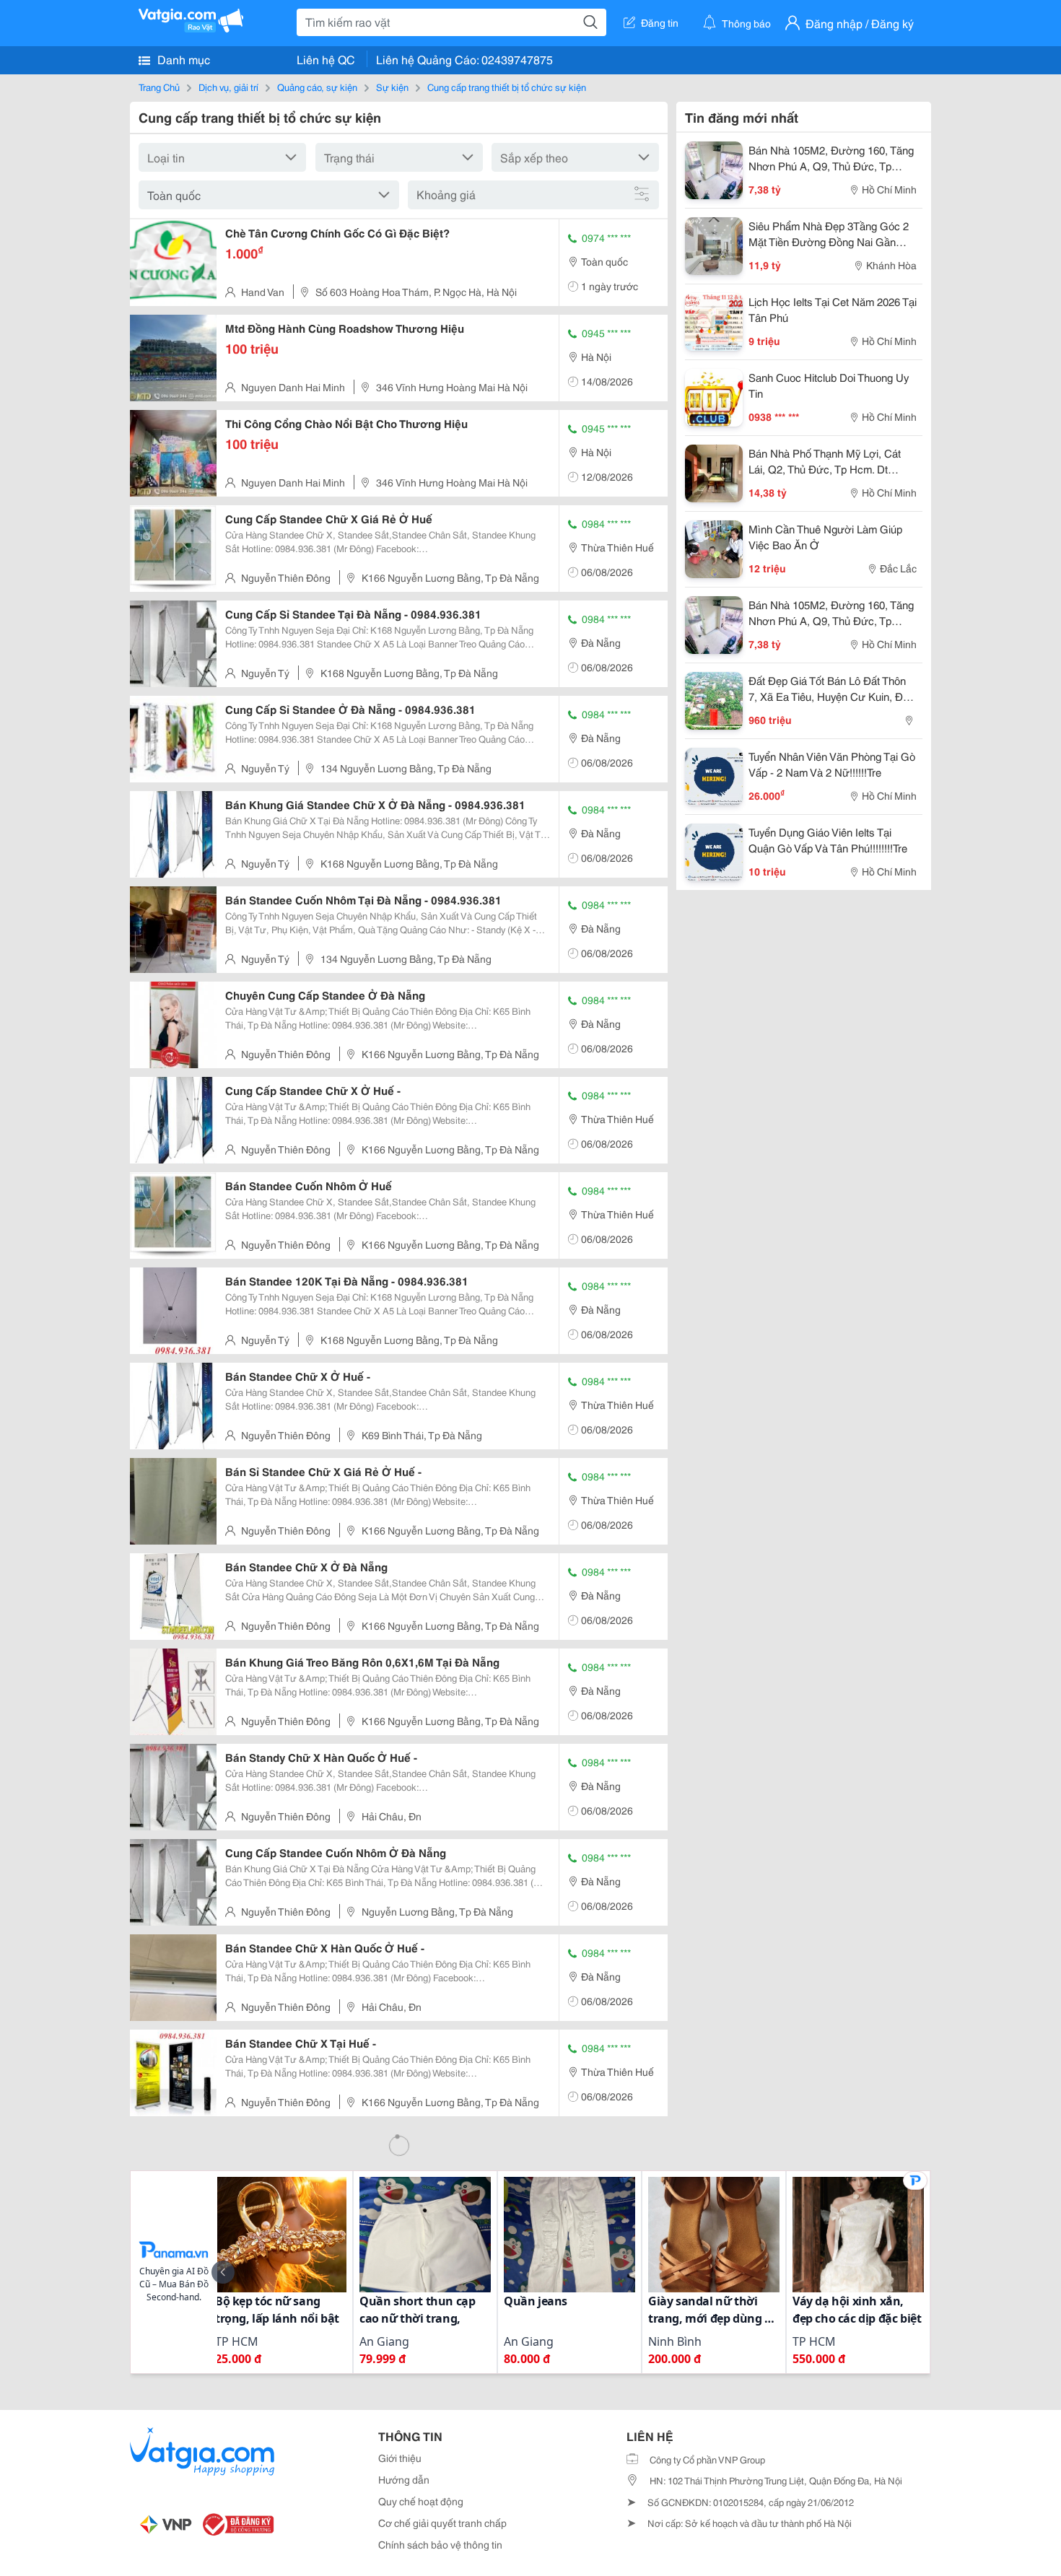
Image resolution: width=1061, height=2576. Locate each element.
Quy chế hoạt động (421, 2501)
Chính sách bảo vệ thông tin (440, 2544)
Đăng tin (660, 22)
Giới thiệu (400, 2458)
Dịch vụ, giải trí (228, 87)
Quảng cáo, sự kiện (317, 87)
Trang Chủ (159, 87)
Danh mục (182, 59)
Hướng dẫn (404, 2479)
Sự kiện (392, 87)
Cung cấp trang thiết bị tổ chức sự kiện (507, 87)
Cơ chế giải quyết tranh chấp (442, 2523)
